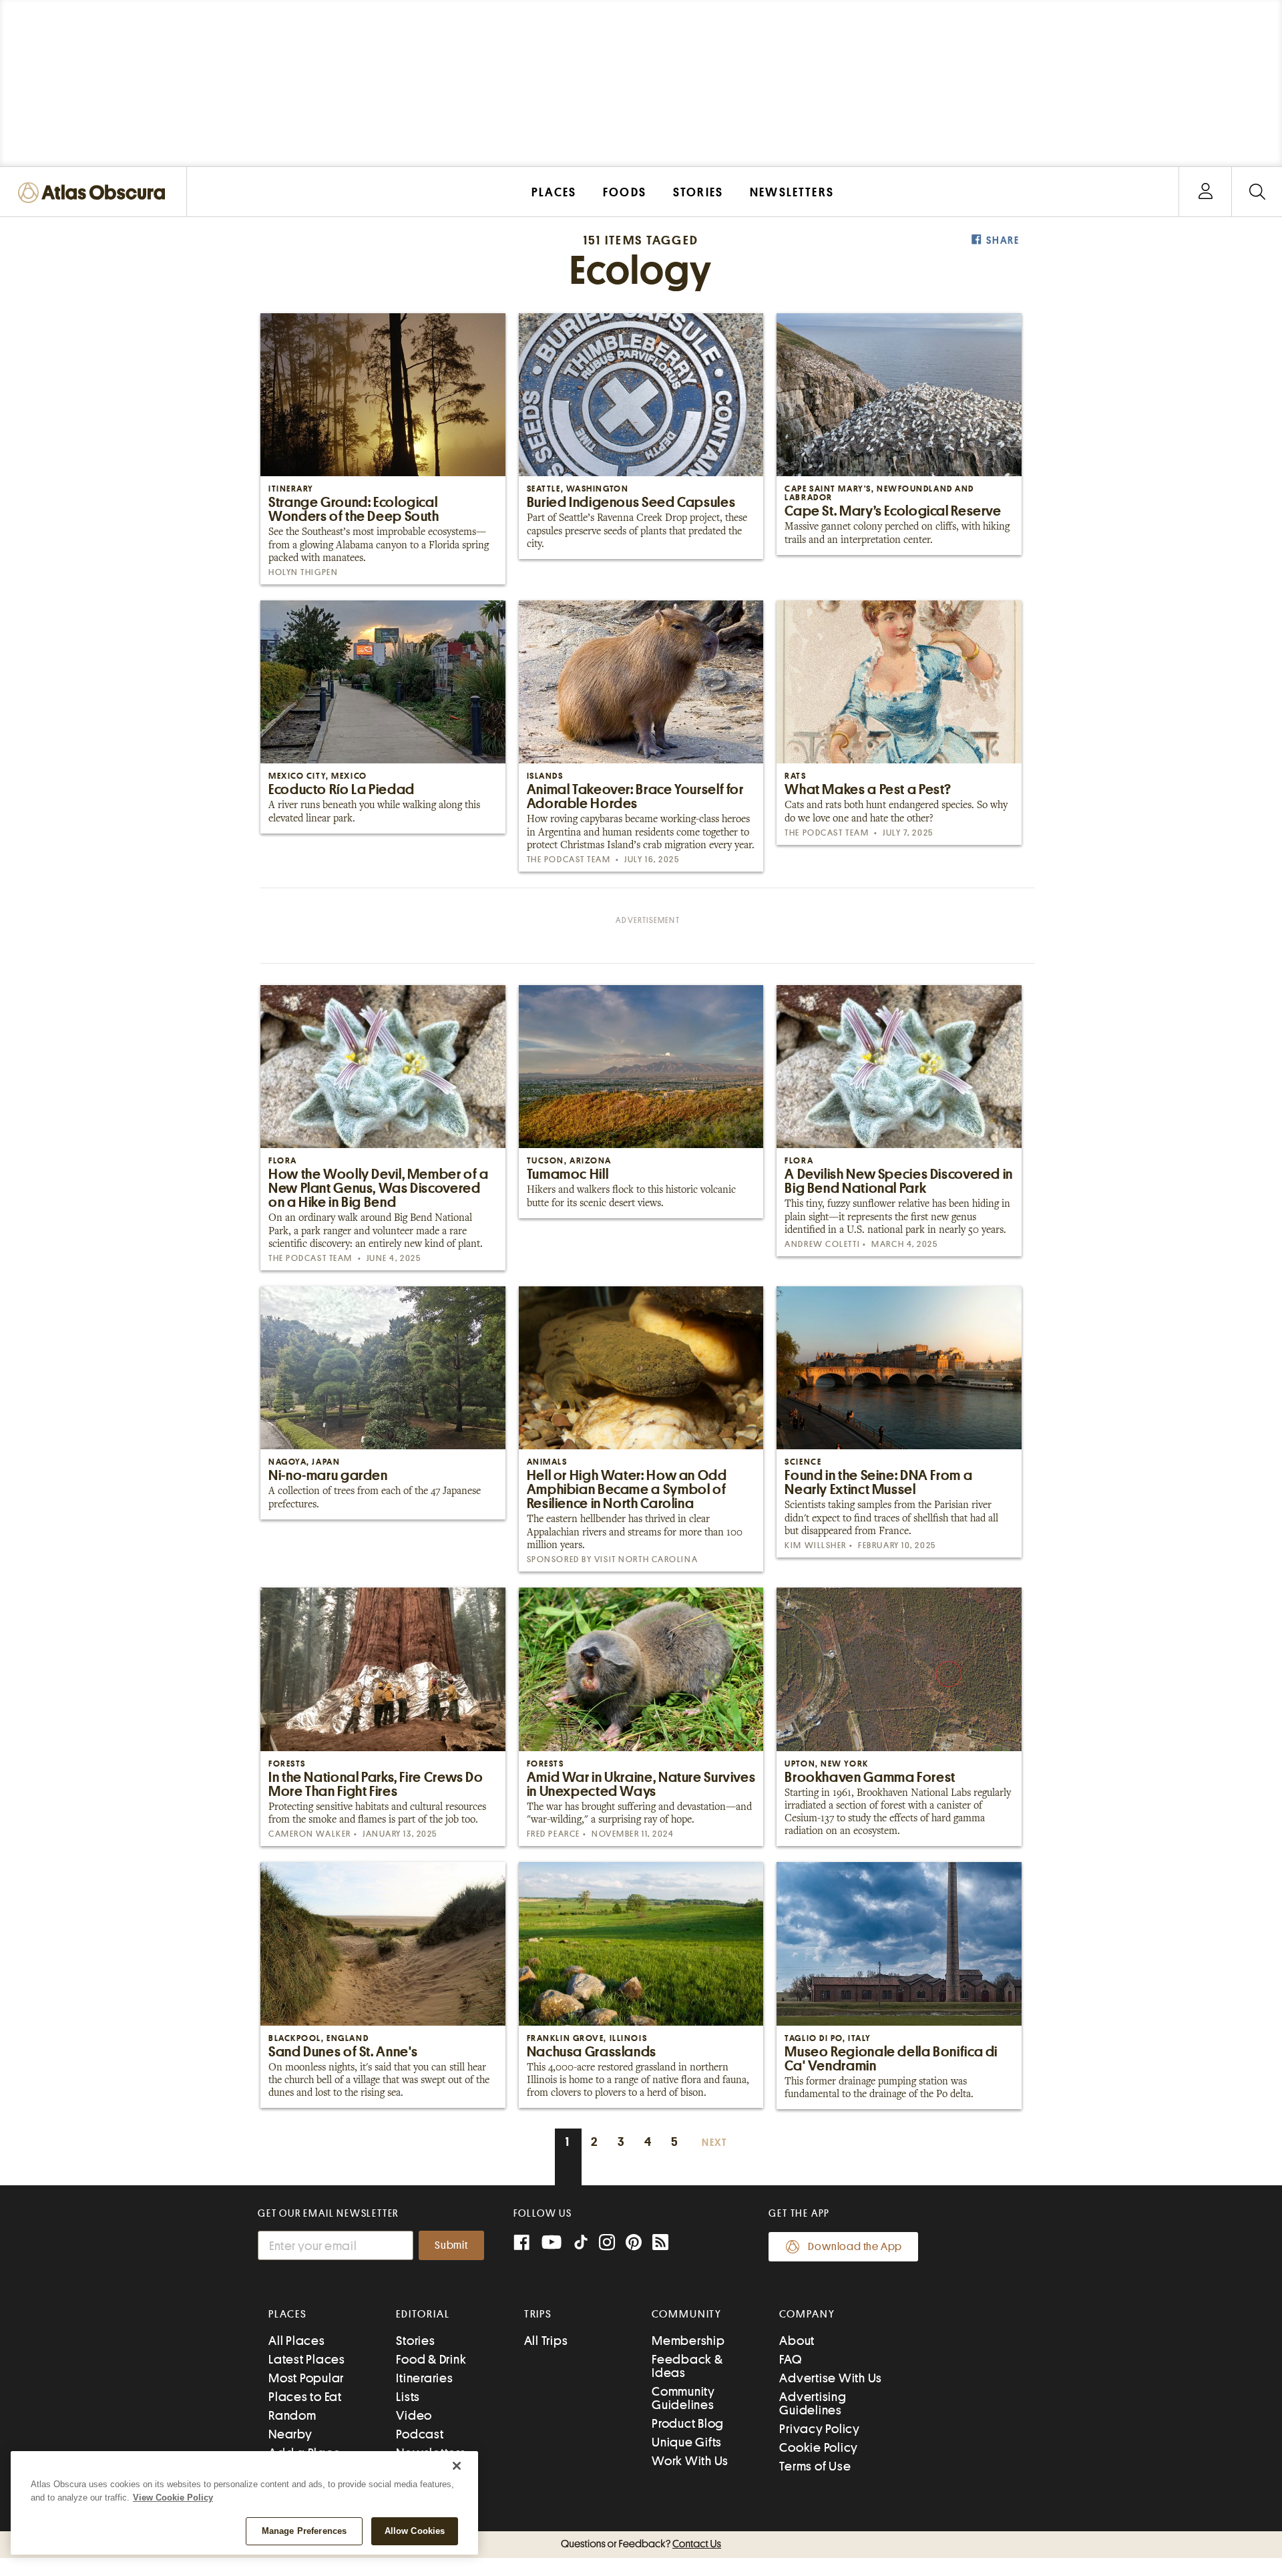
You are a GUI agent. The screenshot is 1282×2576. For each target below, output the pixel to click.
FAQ (790, 2359)
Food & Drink (431, 2359)
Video (414, 2415)
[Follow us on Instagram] (607, 2244)
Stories (415, 2341)
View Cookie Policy (173, 2498)
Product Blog (688, 2423)
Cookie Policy (819, 2447)
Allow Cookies (415, 2531)
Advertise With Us (831, 2378)
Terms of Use (815, 2466)
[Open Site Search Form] (1257, 192)
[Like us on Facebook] (521, 2244)
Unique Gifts (687, 2442)
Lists (408, 2397)
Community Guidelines (683, 2398)
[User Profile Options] (1205, 192)
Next (714, 2143)
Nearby (290, 2434)
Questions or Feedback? (641, 2544)
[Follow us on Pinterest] (634, 2244)
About (797, 2341)
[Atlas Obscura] (95, 193)
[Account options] (1206, 192)
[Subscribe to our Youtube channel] (552, 2244)
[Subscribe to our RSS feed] (660, 2244)
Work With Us (690, 2461)
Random (292, 2415)
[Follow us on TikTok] (581, 2245)
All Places (297, 2341)
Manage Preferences (304, 2531)
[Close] (457, 2466)
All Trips (546, 2341)
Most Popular (306, 2378)
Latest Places (307, 2359)
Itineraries (424, 2378)
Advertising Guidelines (813, 2403)
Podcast (420, 2434)
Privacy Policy (820, 2429)
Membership (688, 2341)
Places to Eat (305, 2397)
